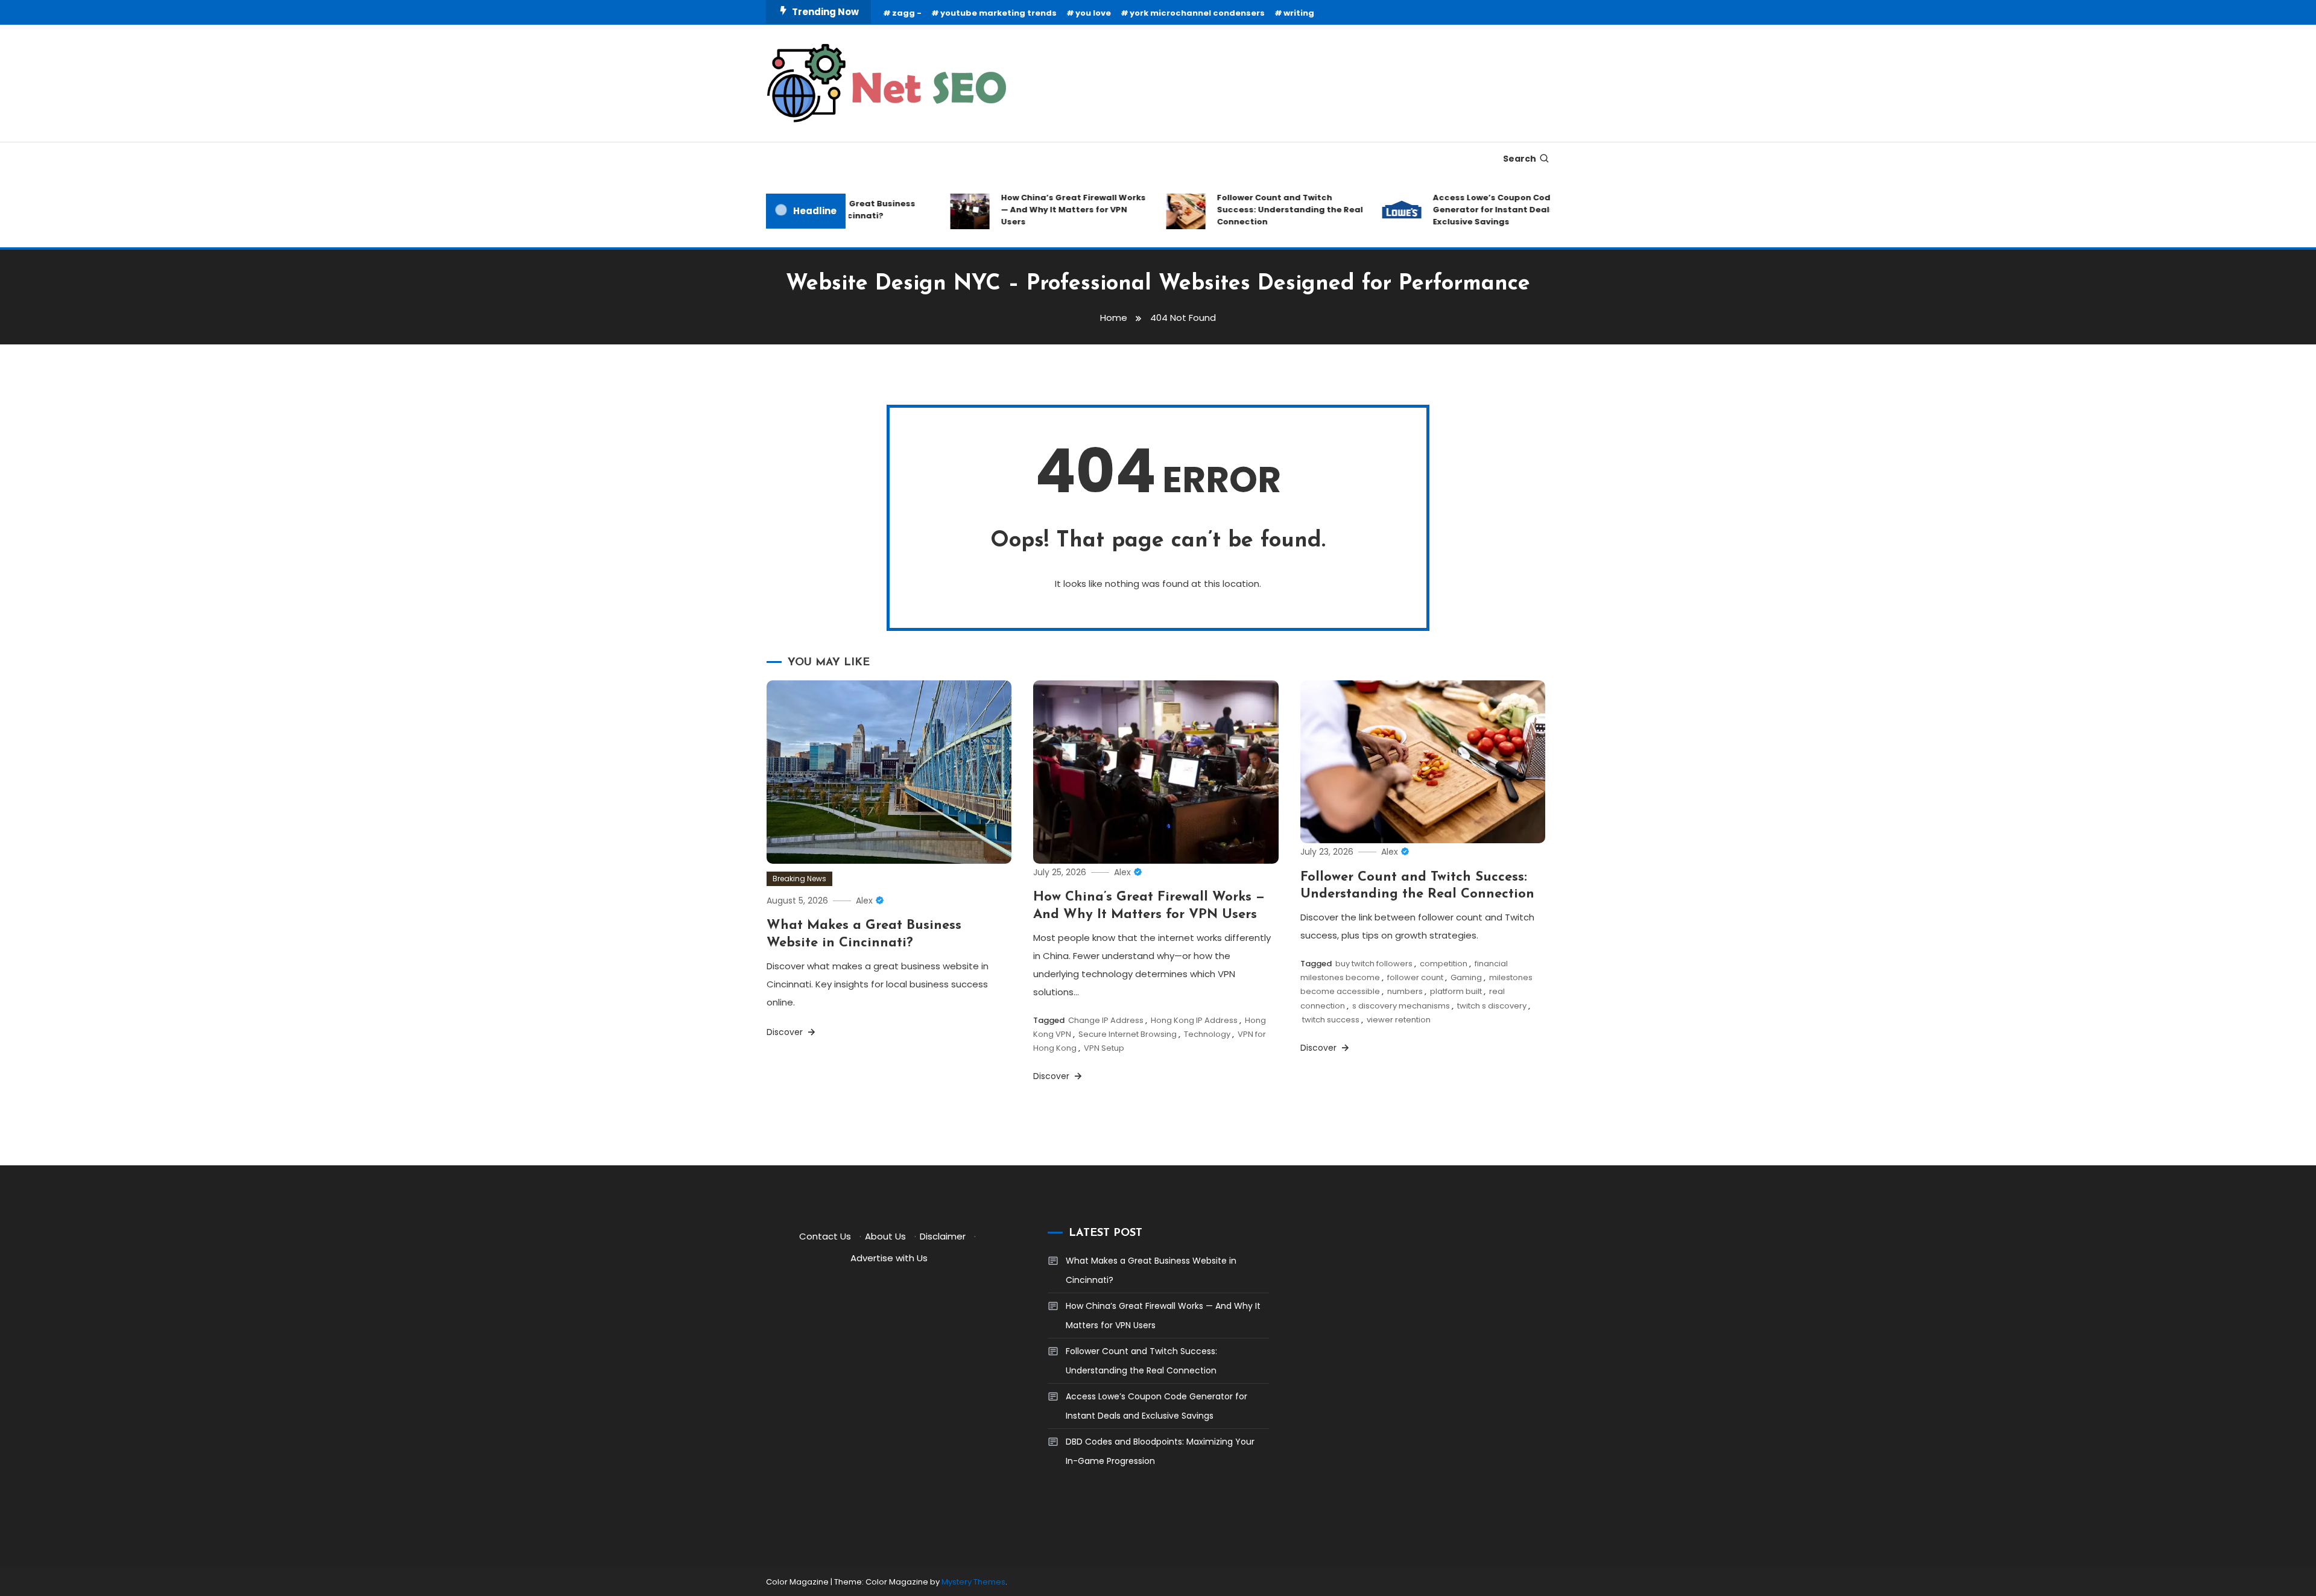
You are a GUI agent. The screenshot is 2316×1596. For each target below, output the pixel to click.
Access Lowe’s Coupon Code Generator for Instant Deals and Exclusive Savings (1473, 210)
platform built (1456, 991)
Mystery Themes (973, 1582)
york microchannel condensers (1197, 13)
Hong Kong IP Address (1194, 1020)
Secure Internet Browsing (1128, 1034)
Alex (864, 901)
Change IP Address (1106, 1020)
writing (1299, 13)
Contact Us (825, 1236)
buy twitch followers (1374, 964)
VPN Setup (1104, 1048)
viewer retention (1399, 1020)
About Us (885, 1236)
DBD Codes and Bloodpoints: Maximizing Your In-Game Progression (1160, 1451)
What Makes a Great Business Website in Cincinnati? (1151, 1270)
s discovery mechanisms (1401, 1006)
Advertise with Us (889, 1258)
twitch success (1331, 1020)
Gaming (1466, 977)
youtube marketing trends (998, 13)
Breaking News (799, 879)
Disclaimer (943, 1236)
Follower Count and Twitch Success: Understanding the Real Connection (1259, 210)
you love (1093, 13)
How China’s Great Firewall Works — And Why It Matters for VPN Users (1043, 210)
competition (1444, 964)
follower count (1415, 977)
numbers (1405, 991)
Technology (1207, 1034)
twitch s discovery (1492, 1006)
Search (1520, 159)
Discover (786, 1032)
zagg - (907, 13)
